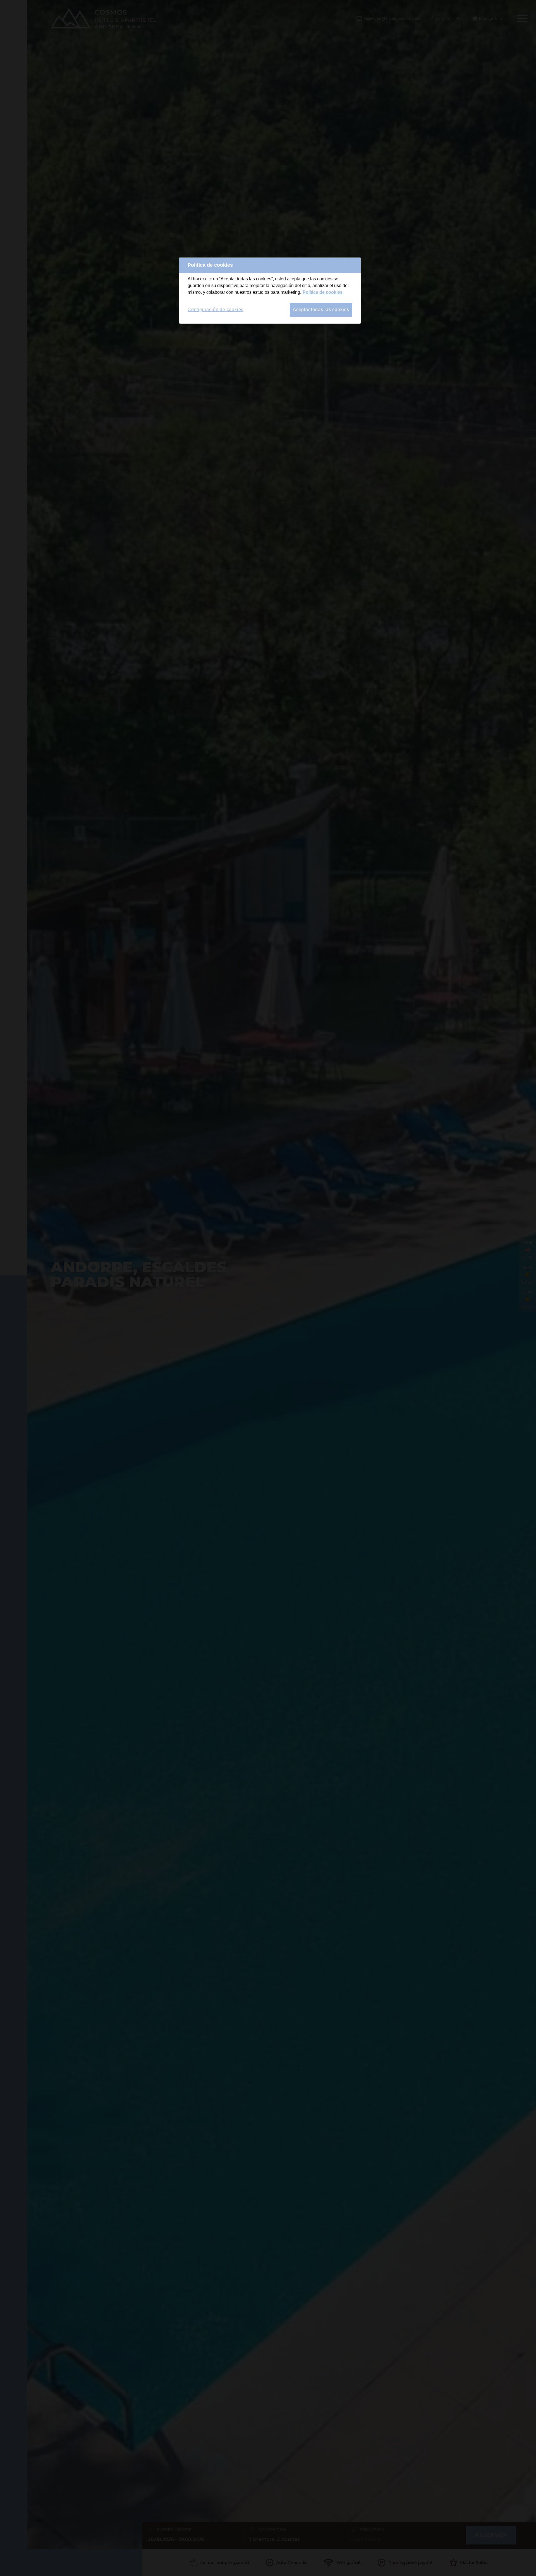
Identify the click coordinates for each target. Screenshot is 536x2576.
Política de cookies (323, 292)
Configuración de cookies (216, 310)
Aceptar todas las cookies (321, 310)
